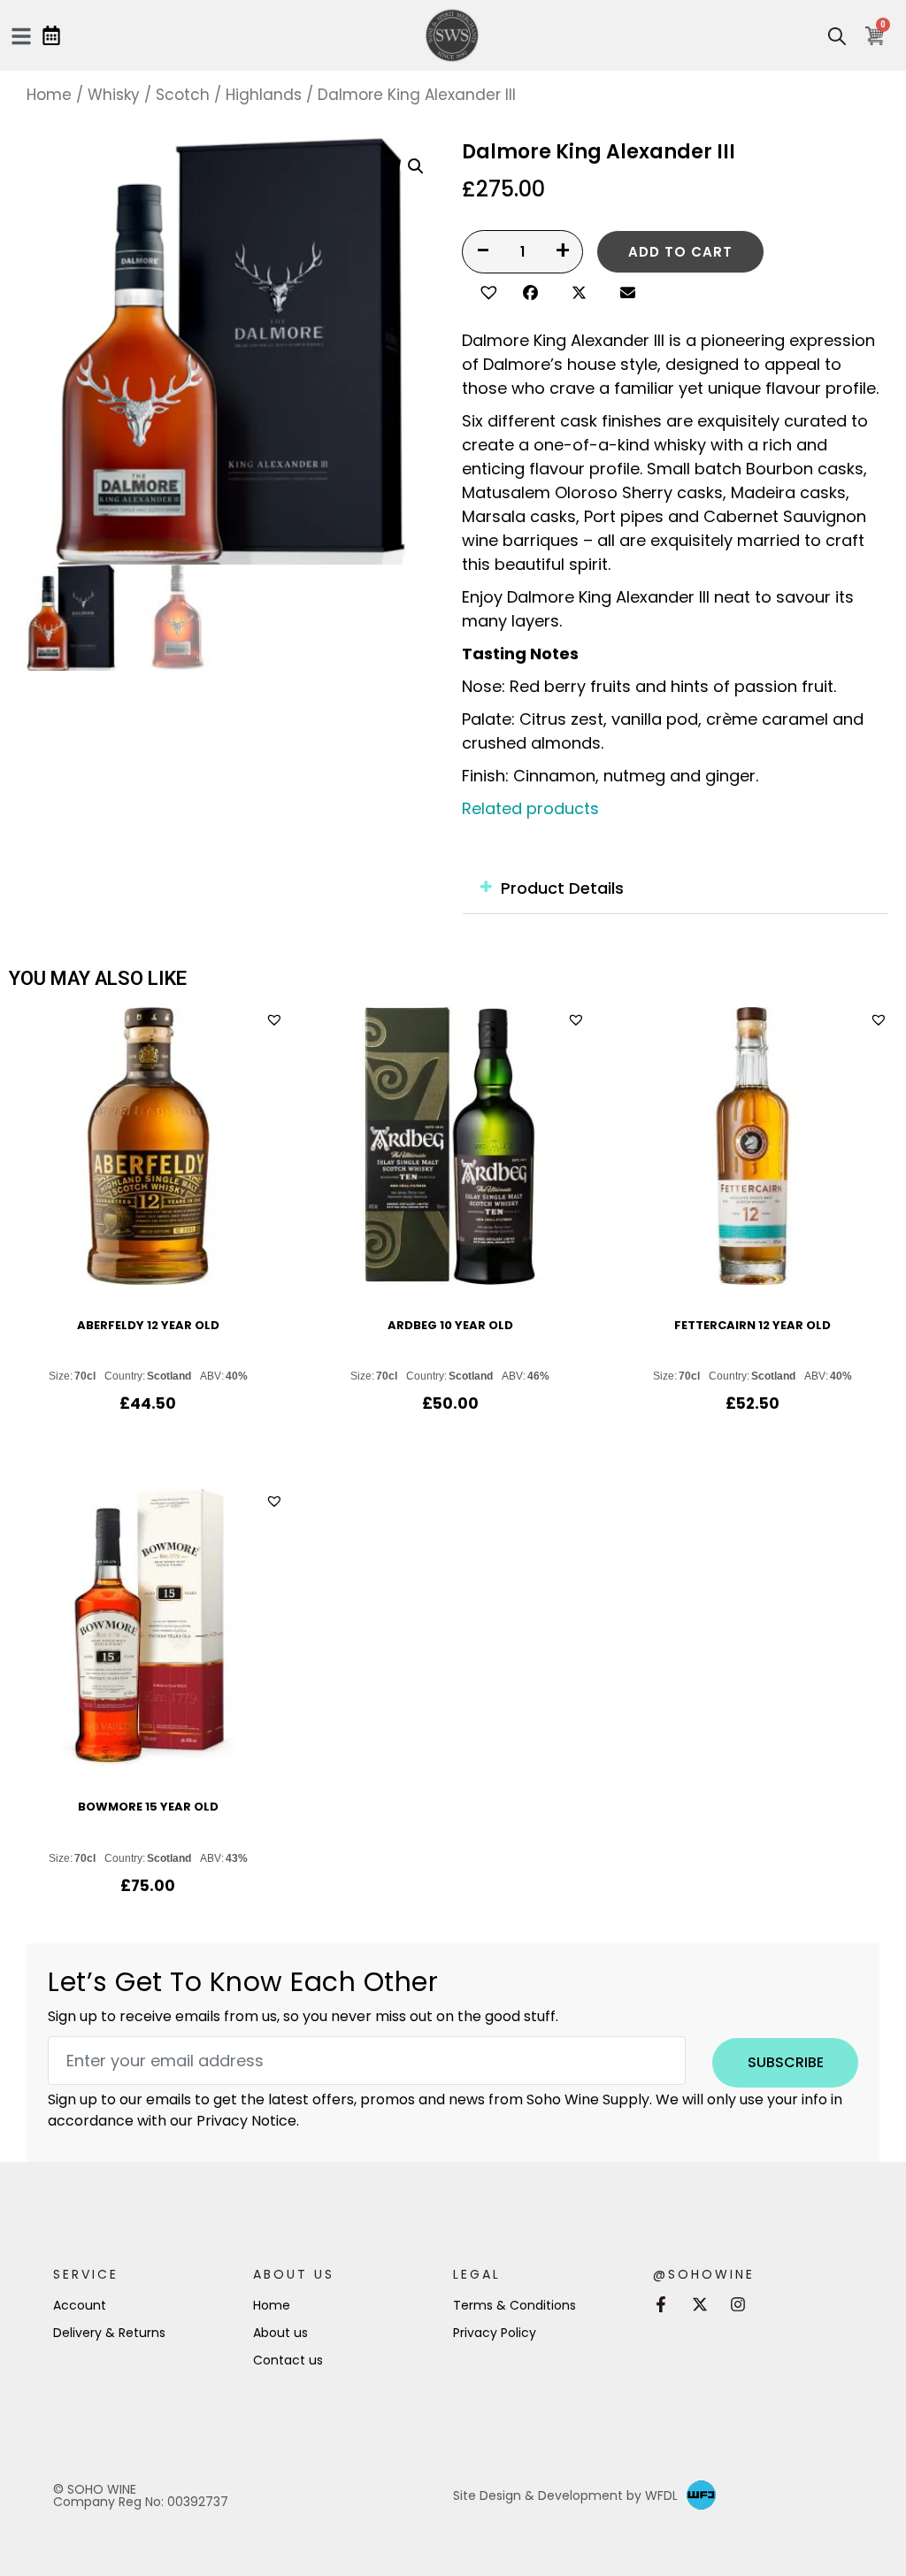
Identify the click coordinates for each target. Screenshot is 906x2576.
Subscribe (786, 2062)
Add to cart (680, 252)
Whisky (114, 95)
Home (49, 95)
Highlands (264, 95)
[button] (486, 290)
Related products (530, 808)
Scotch (183, 95)
